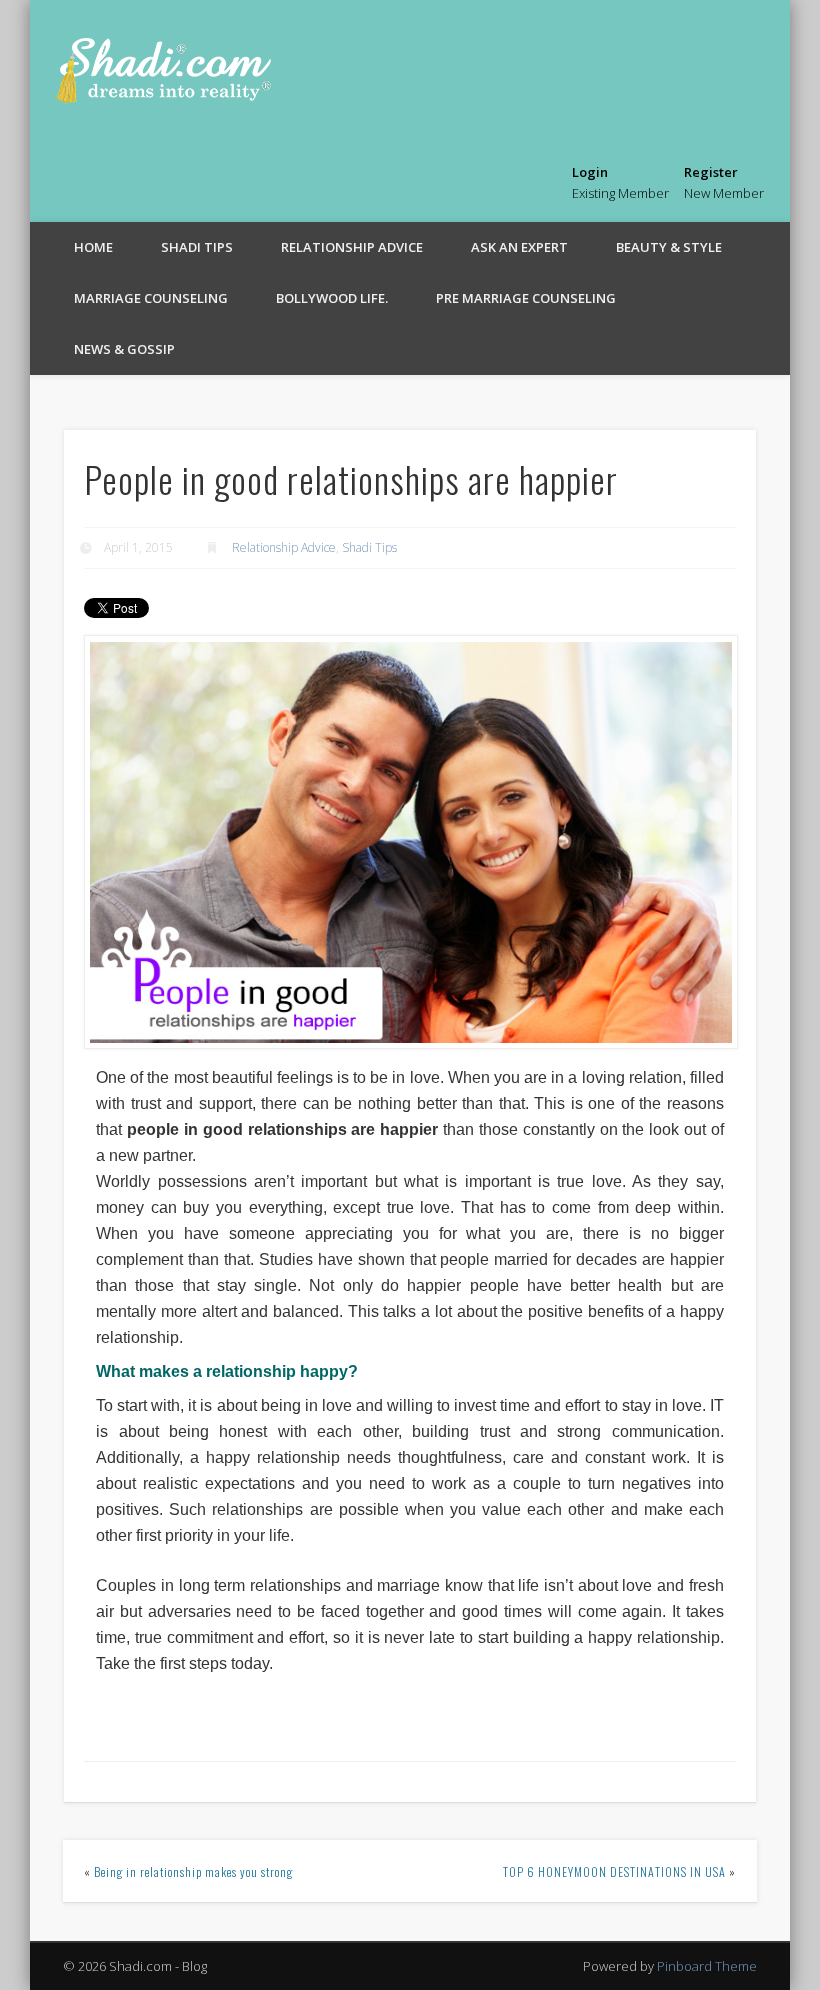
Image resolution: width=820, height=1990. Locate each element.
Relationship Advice (352, 247)
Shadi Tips (197, 247)
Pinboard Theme (707, 1966)
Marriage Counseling (151, 298)
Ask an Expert (519, 247)
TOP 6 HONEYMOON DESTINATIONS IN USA (614, 1871)
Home (93, 247)
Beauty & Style (669, 247)
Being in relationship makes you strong (193, 1871)
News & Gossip (124, 349)
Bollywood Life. (332, 298)
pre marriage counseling (526, 298)
